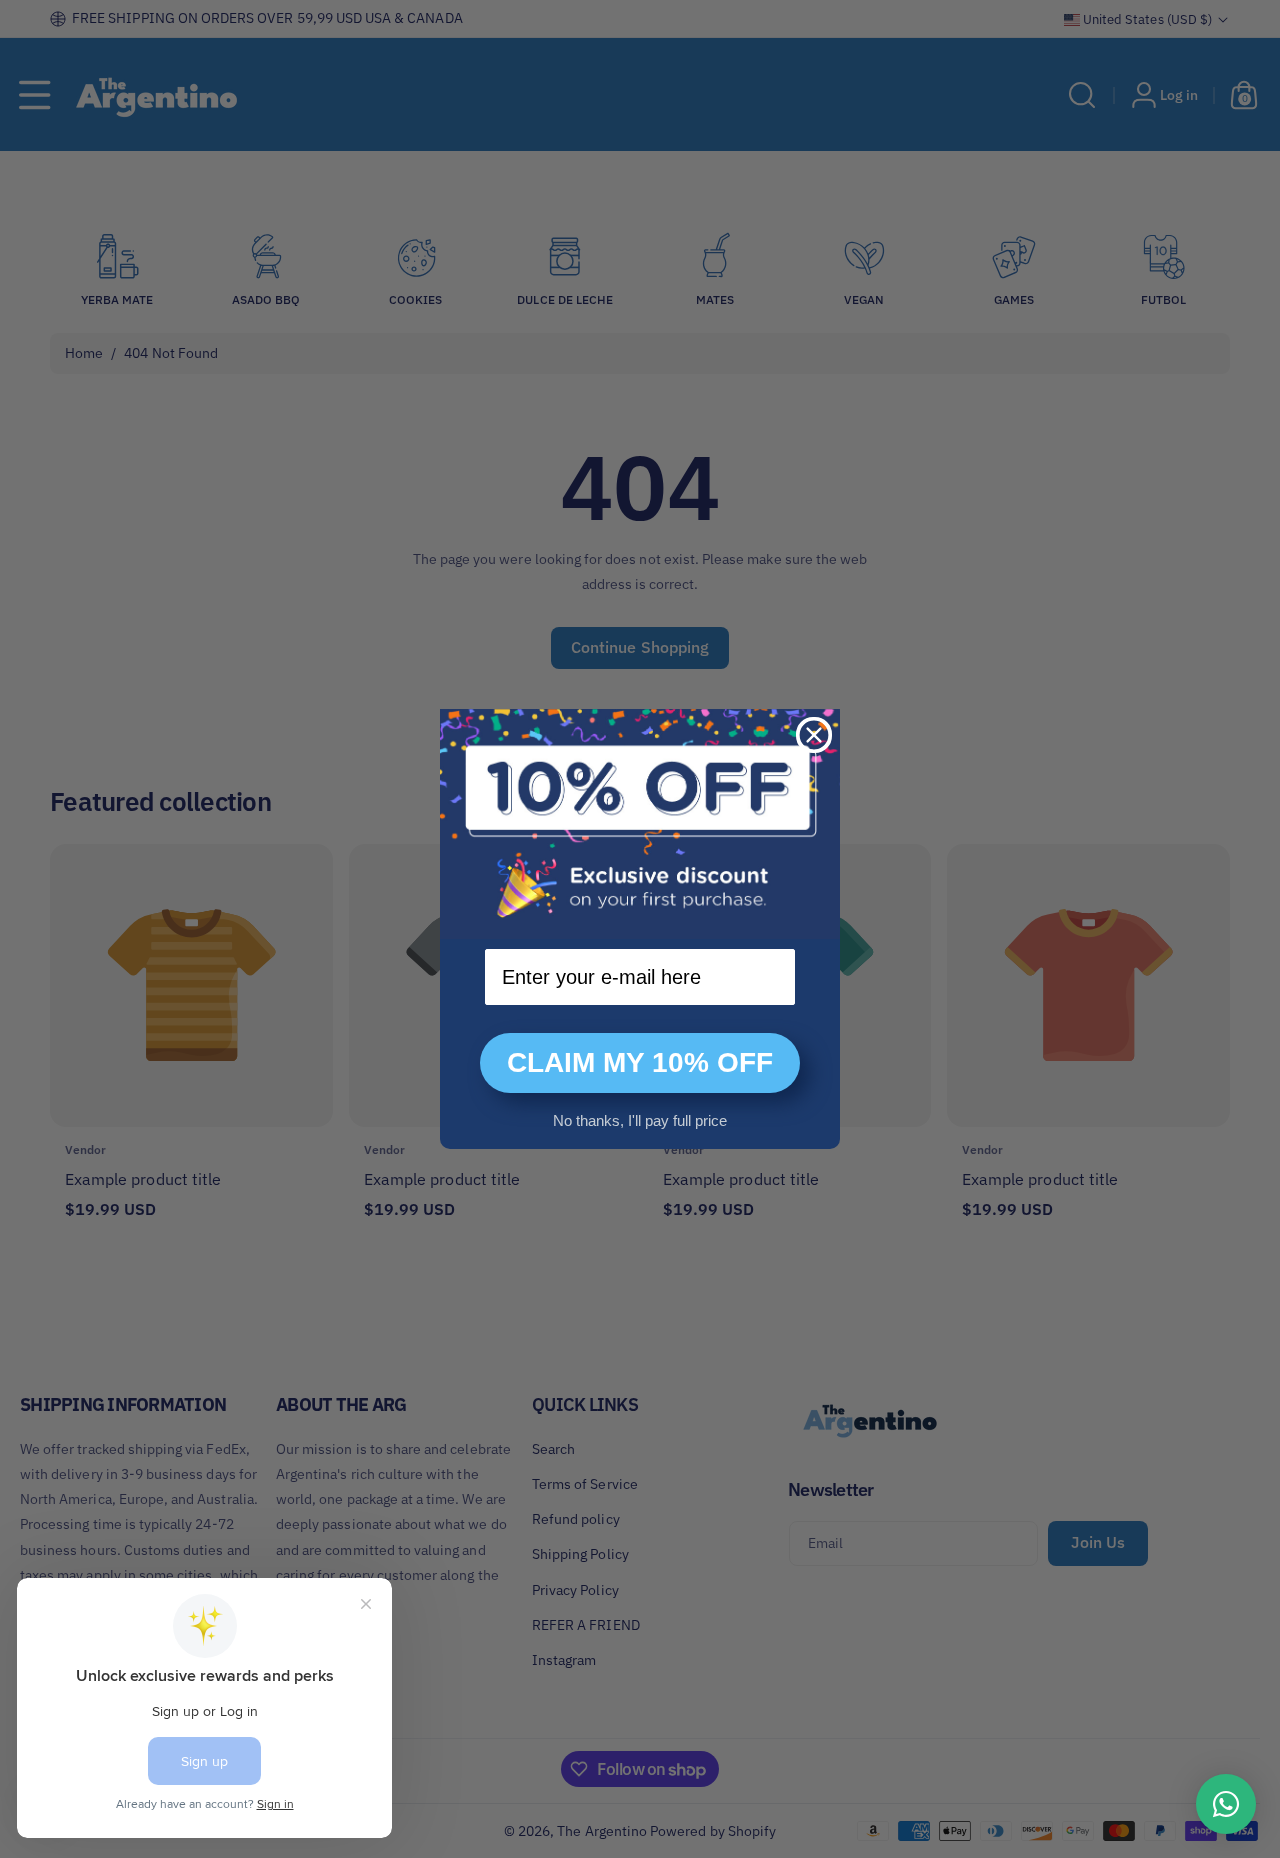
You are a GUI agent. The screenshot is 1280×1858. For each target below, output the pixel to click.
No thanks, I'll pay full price (640, 1120)
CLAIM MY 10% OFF (640, 1062)
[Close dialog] (814, 735)
